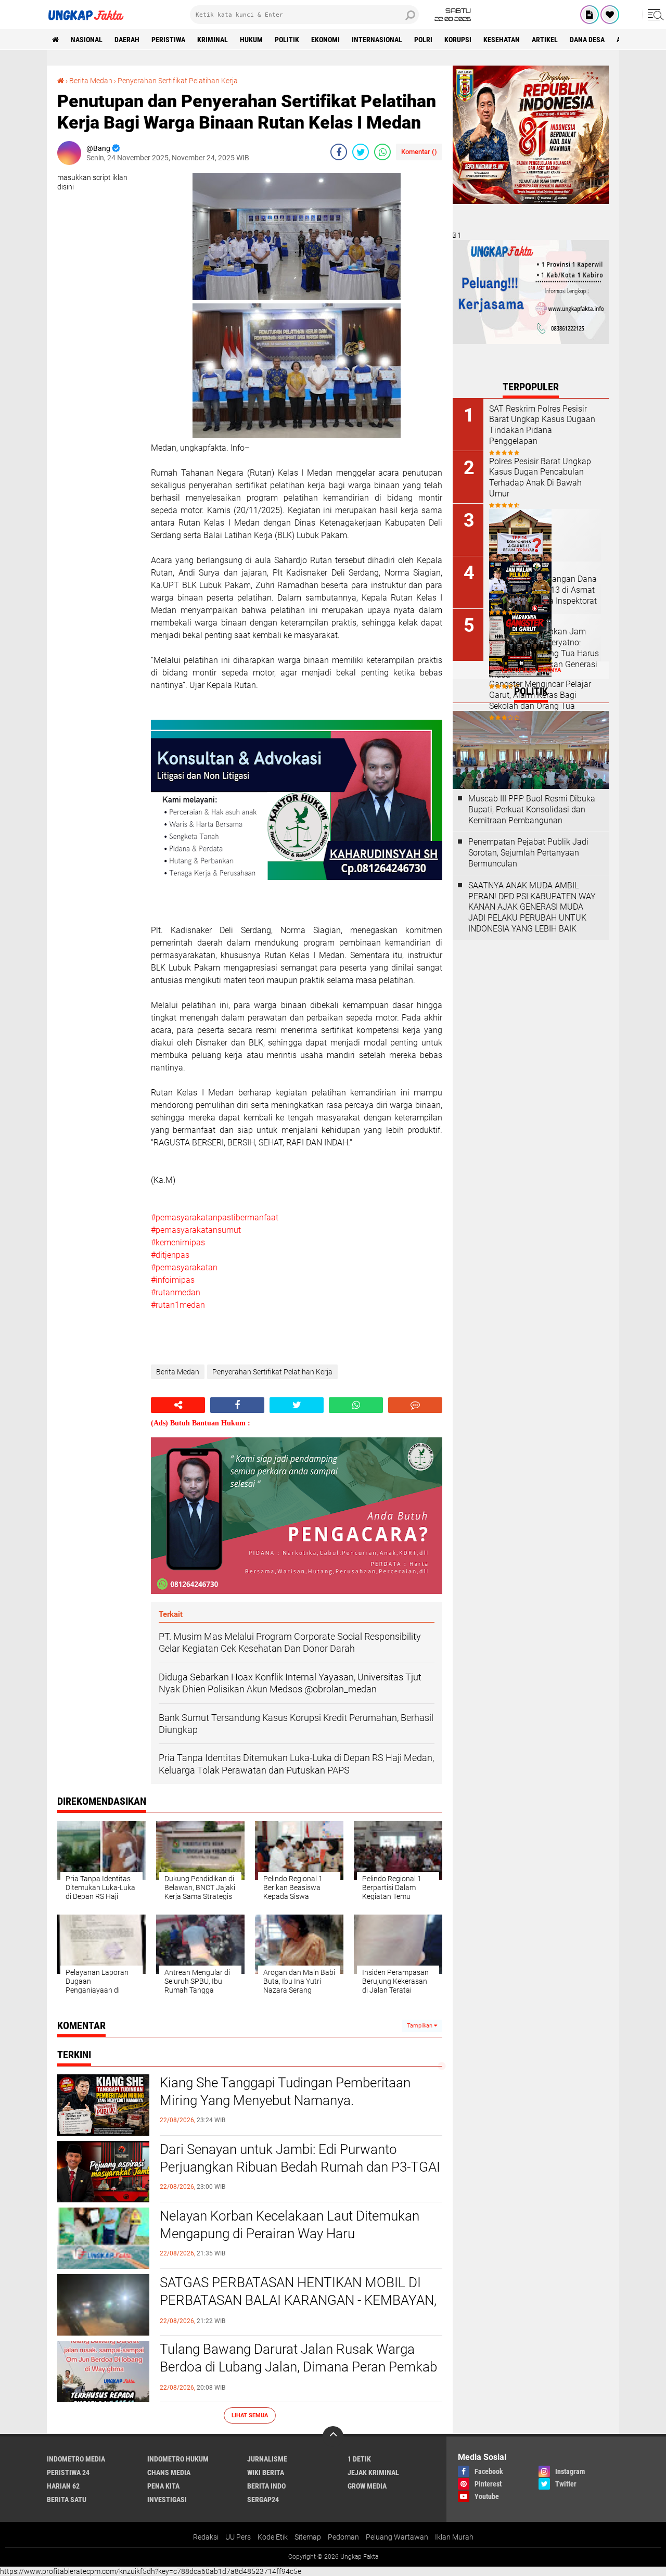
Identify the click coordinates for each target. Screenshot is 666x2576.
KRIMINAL (213, 40)
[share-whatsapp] (382, 152)
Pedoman (343, 2537)
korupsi (458, 40)
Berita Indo (266, 2486)
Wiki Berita (266, 2472)
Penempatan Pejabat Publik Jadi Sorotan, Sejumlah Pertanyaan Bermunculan (528, 853)
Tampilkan (420, 2026)
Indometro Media (76, 2459)
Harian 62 (63, 2486)
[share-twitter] (361, 152)
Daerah (127, 40)
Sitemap (308, 2537)
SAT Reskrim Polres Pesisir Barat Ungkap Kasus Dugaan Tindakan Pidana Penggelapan (542, 425)
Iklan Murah (454, 2537)
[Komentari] (415, 1405)
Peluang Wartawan (397, 2537)
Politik (287, 40)
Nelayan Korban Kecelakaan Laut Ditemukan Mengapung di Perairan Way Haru (290, 2225)
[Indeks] (590, 15)
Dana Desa (587, 40)
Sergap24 (263, 2500)
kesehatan (502, 40)
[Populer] (610, 15)
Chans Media (169, 2472)
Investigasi (167, 2500)
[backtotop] (333, 2437)
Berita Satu (67, 2500)
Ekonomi (325, 40)
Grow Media (367, 2486)
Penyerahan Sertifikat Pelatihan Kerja (178, 81)
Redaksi (206, 2537)
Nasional (87, 40)
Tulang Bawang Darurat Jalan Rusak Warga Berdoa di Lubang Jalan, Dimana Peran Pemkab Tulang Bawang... (298, 2367)
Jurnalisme (267, 2459)
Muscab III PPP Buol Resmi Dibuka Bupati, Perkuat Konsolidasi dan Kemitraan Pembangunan (532, 809)
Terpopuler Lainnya (531, 670)
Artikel (545, 40)
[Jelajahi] (654, 15)
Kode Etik (273, 2537)
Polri (423, 40)
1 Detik (359, 2459)
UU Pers (238, 2537)
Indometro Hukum (178, 2459)
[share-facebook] (339, 152)
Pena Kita (163, 2486)
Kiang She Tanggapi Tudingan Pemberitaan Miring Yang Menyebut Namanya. (285, 2092)
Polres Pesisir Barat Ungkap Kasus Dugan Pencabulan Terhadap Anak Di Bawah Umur (540, 477)
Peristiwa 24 (68, 2472)
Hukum (251, 40)
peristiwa (168, 40)
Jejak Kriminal (373, 2472)
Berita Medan (91, 81)
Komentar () (419, 152)
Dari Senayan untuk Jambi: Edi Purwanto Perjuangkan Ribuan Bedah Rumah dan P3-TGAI (300, 2158)
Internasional (377, 40)
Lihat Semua (250, 2415)
